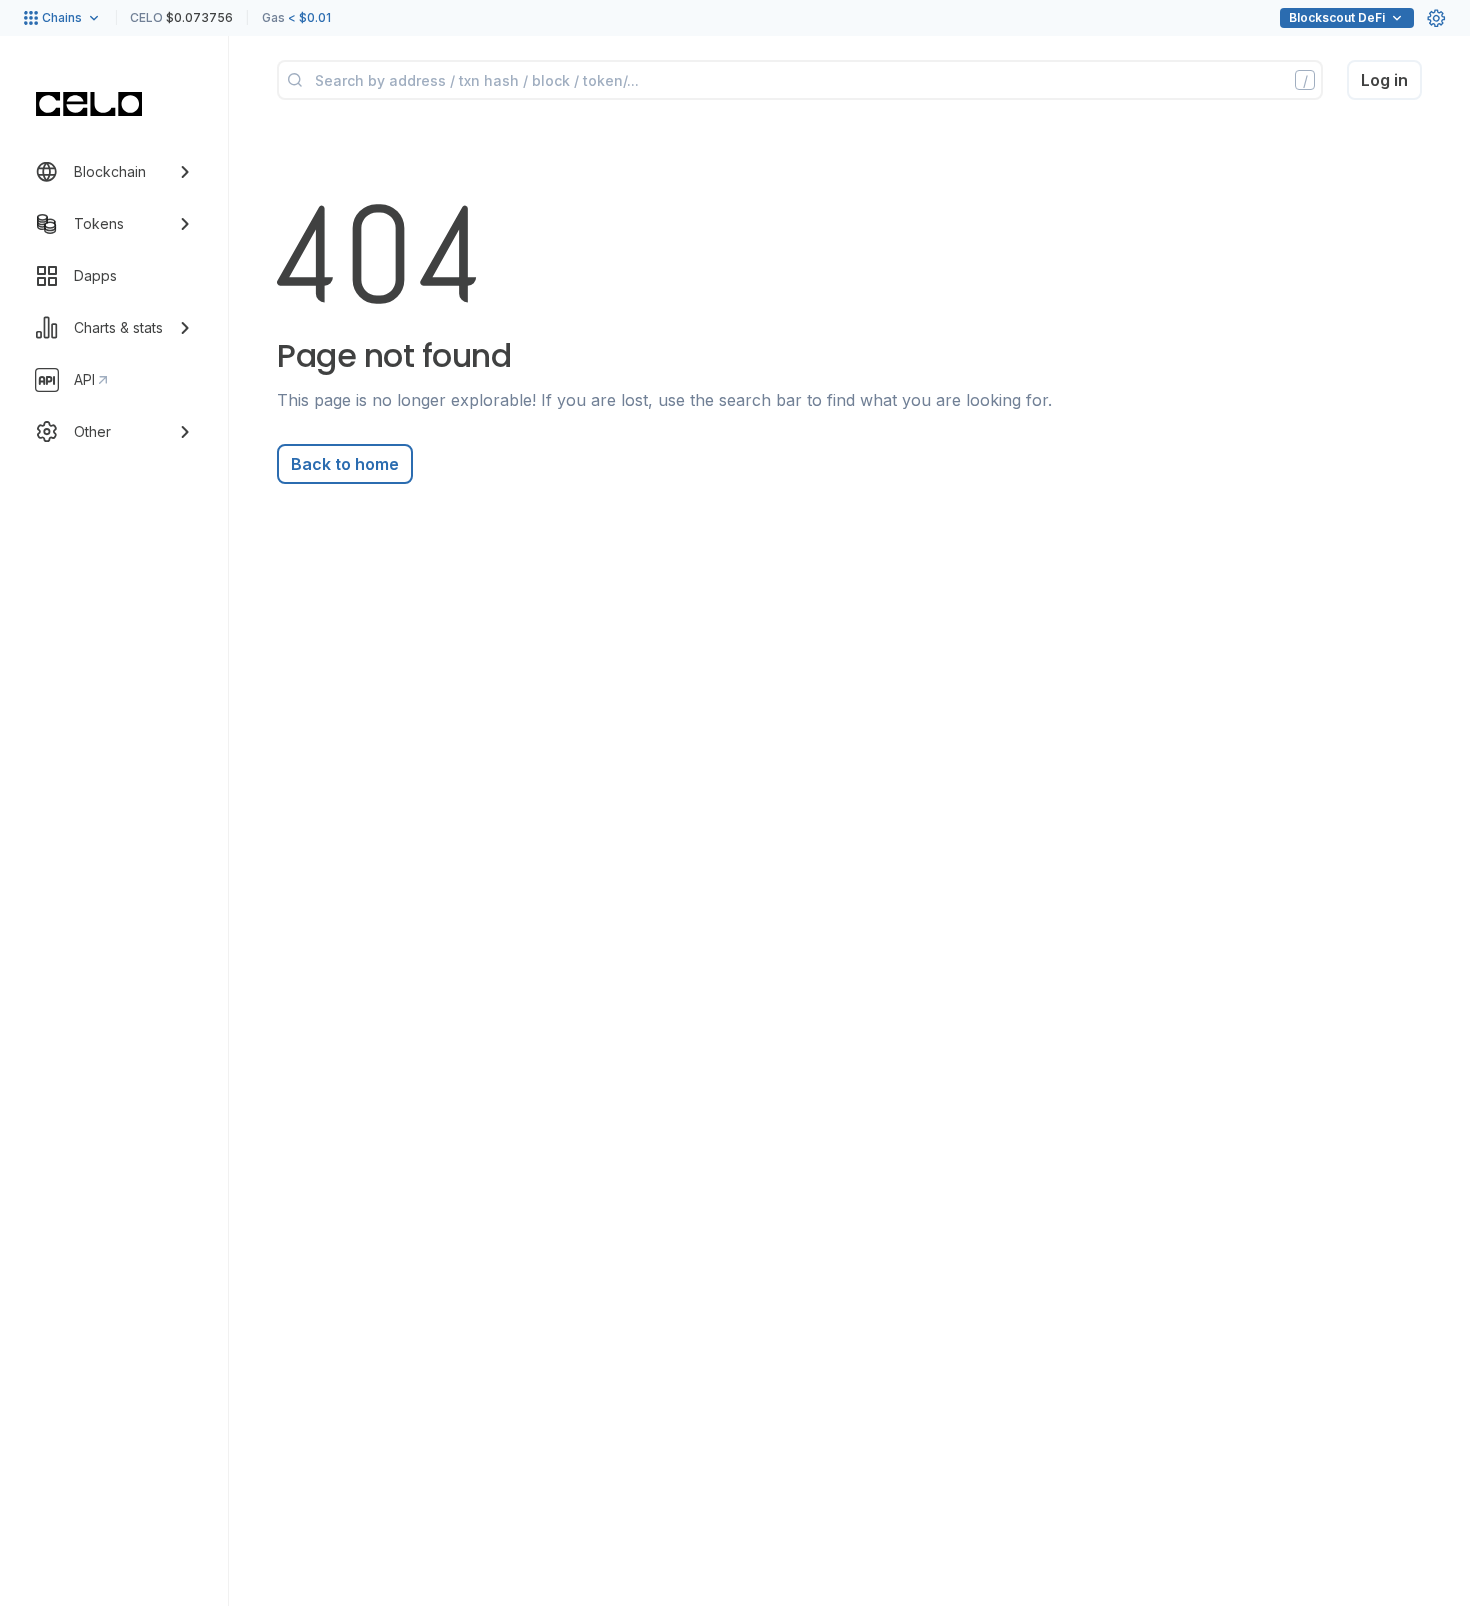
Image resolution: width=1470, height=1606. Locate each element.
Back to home (345, 464)
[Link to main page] (89, 104)
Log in (1384, 80)
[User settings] (1436, 18)
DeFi (1337, 17)
